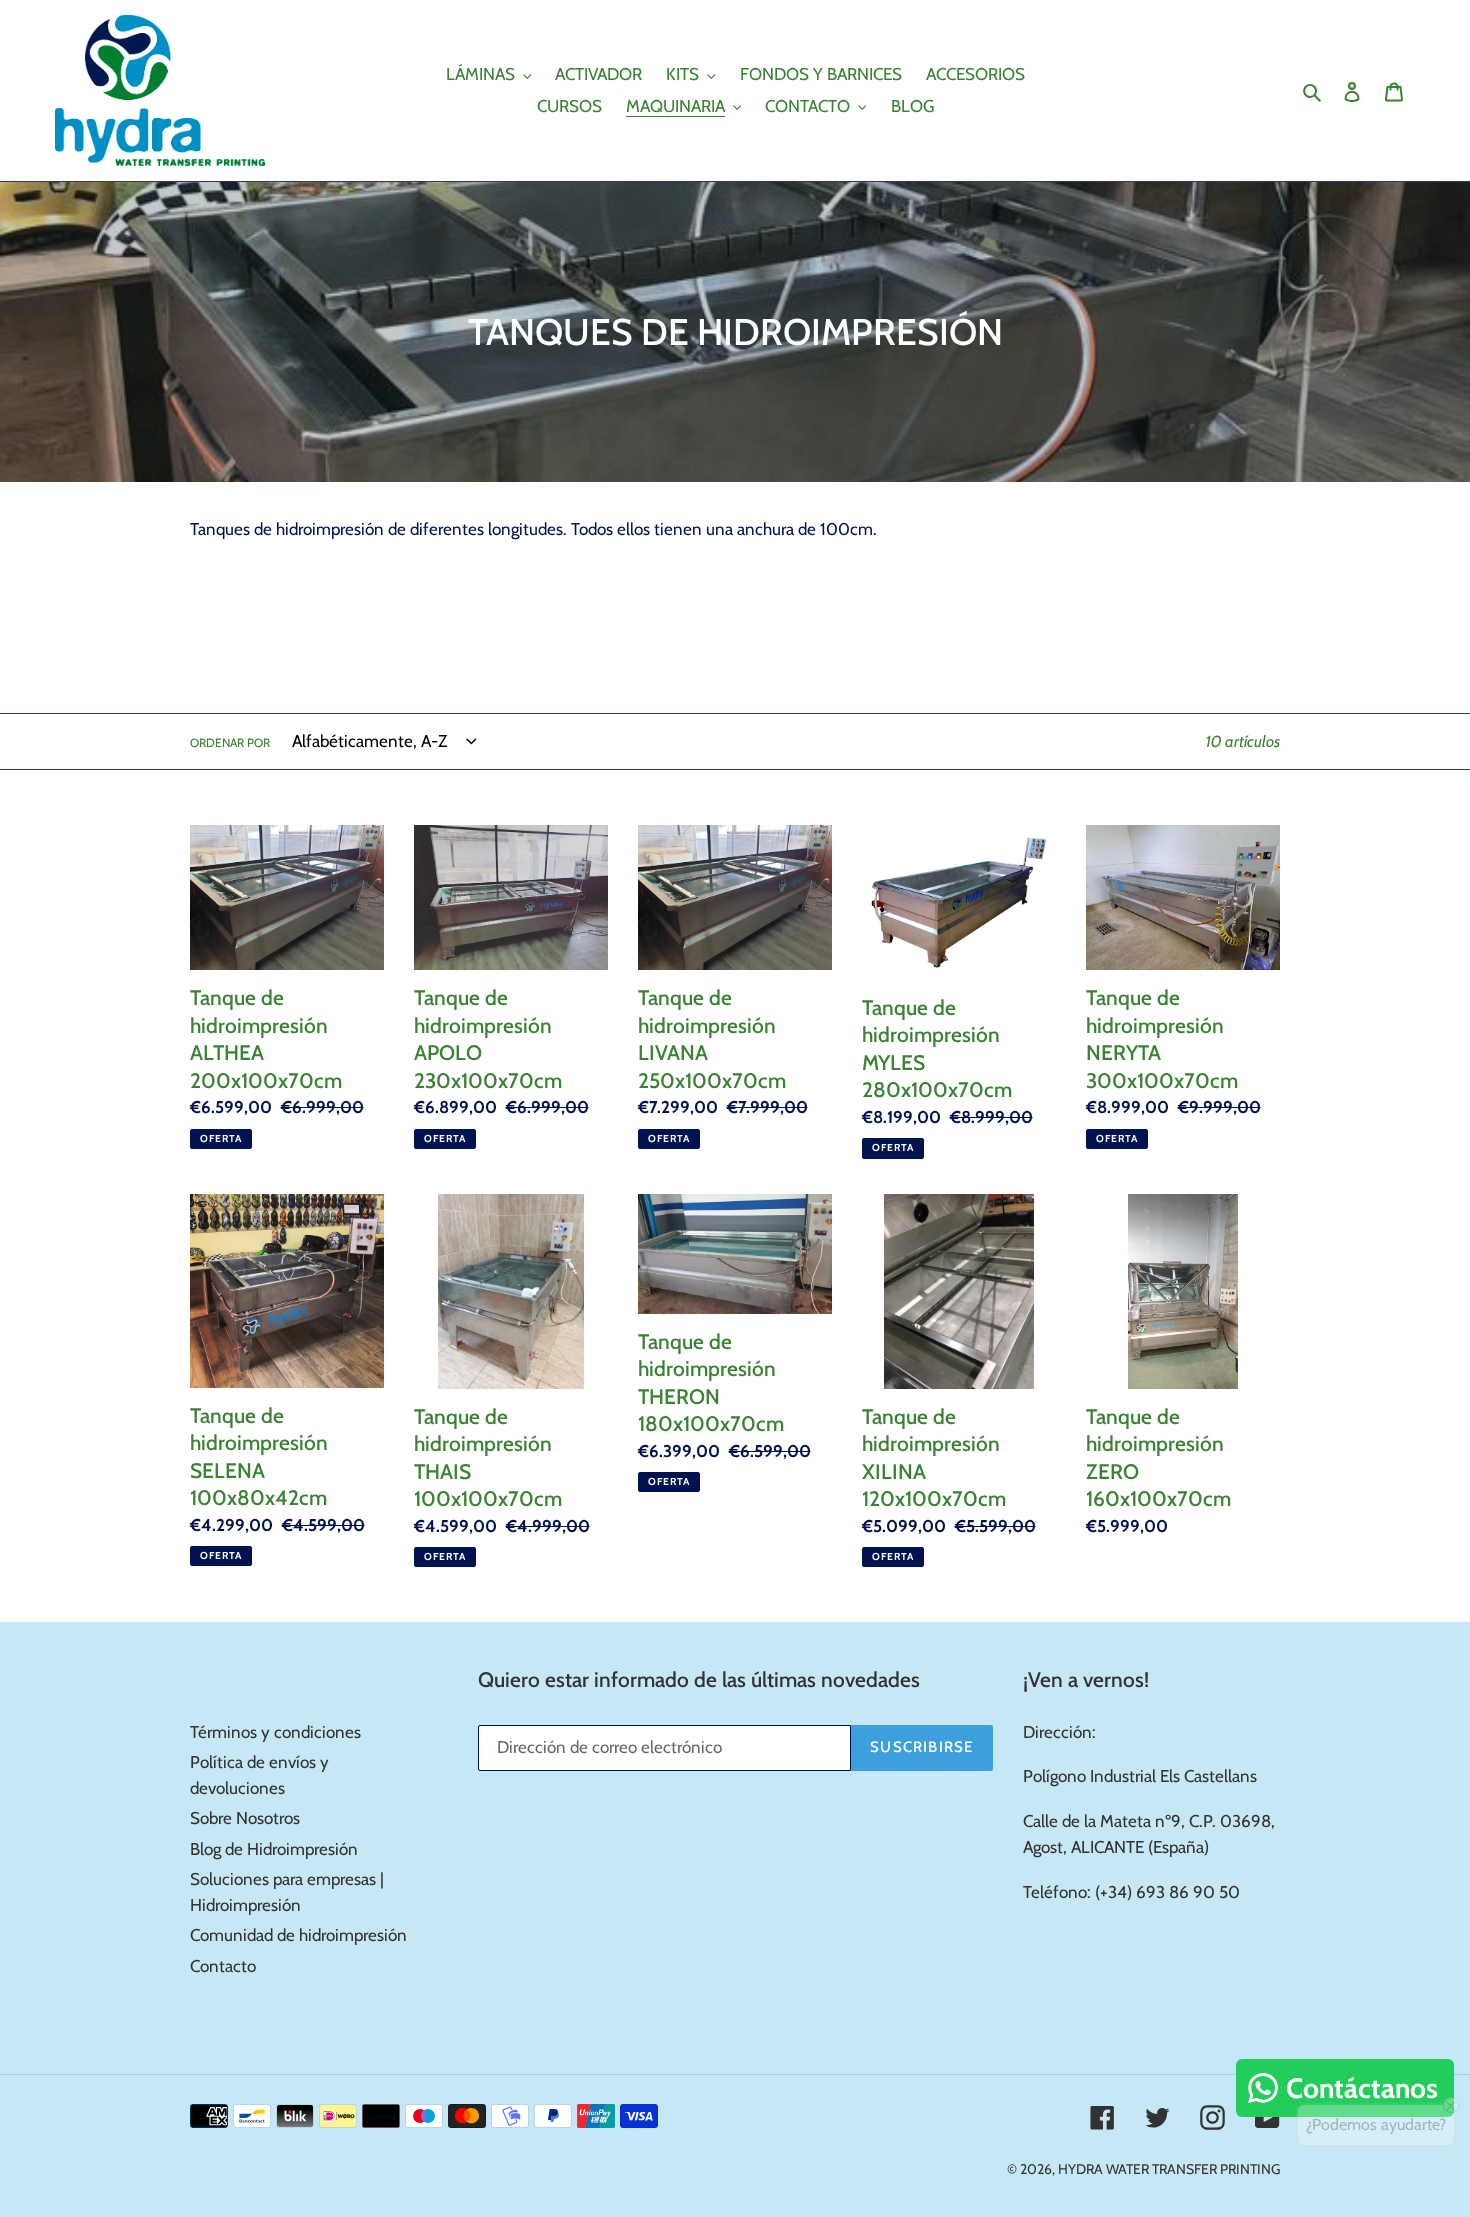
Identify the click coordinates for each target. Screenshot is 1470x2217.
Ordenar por (230, 742)
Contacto (223, 1966)
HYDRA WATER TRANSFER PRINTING (1169, 2169)
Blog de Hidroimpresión (274, 1849)
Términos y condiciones (275, 1732)
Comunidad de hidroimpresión (298, 1935)
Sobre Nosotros (245, 1818)
